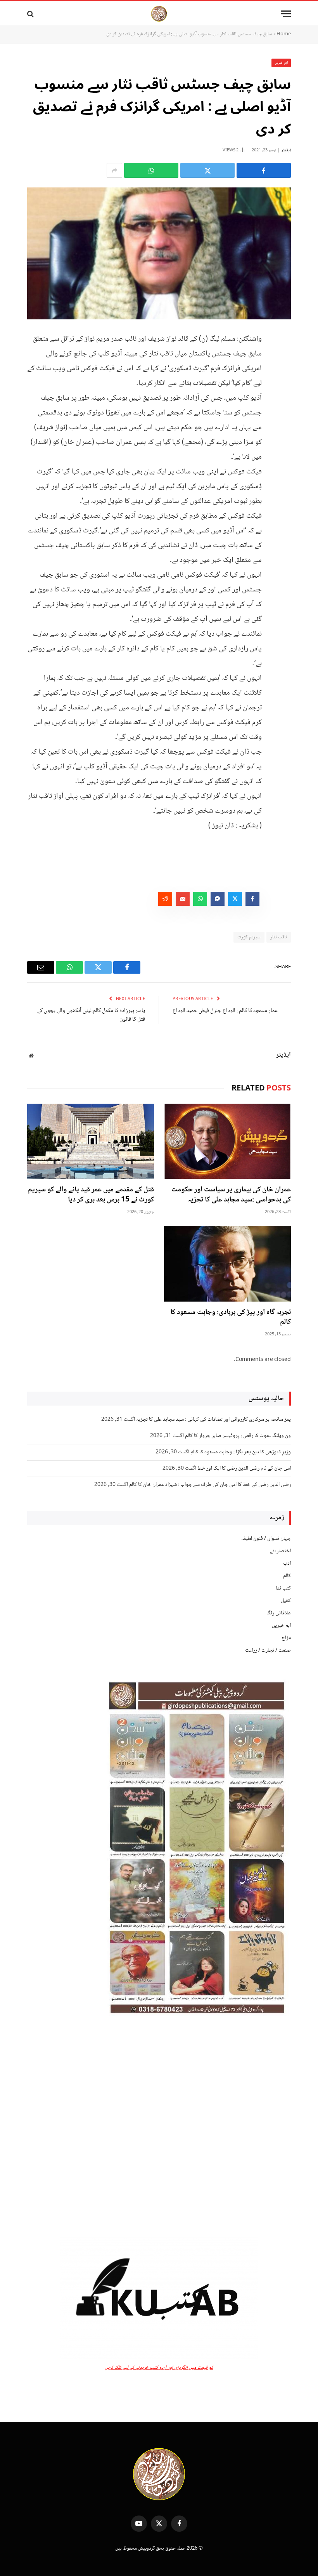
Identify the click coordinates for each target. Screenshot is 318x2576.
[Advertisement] (159, 2128)
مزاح (286, 1638)
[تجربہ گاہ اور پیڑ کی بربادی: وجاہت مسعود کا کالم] (227, 1264)
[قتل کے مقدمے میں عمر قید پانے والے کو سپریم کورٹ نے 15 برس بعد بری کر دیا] (91, 1142)
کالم (287, 1576)
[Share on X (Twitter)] (207, 170)
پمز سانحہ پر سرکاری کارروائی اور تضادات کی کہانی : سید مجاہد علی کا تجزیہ (213, 1420)
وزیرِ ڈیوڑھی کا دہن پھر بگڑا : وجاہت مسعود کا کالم (241, 1452)
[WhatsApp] (283, 397)
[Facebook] (283, 358)
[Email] (283, 417)
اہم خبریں (281, 63)
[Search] (31, 14)
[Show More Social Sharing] (114, 170)
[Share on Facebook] (264, 170)
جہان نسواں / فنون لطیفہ (266, 1539)
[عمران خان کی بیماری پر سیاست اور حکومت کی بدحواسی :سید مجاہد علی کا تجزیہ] (227, 1142)
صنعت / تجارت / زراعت (268, 1650)
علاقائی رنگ (279, 1613)
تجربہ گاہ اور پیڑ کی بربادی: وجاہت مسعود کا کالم (231, 1318)
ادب (287, 1564)
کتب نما (283, 1588)
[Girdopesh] (159, 14)
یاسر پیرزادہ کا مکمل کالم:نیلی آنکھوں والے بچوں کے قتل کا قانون (91, 1015)
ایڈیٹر (286, 150)
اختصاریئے (280, 1551)
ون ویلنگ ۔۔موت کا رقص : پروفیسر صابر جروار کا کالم (238, 1436)
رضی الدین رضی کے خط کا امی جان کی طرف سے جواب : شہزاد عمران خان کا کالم (210, 1485)
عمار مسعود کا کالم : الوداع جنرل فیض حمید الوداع (225, 1011)
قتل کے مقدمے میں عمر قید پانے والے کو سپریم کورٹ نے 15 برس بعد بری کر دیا (91, 1195)
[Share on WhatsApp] (151, 170)
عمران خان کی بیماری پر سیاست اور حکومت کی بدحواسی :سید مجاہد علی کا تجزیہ (231, 1195)
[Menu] (286, 14)
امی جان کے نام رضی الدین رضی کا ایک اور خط (244, 1468)
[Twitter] (283, 378)
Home (284, 34)
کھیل (286, 1601)
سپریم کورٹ (249, 937)
